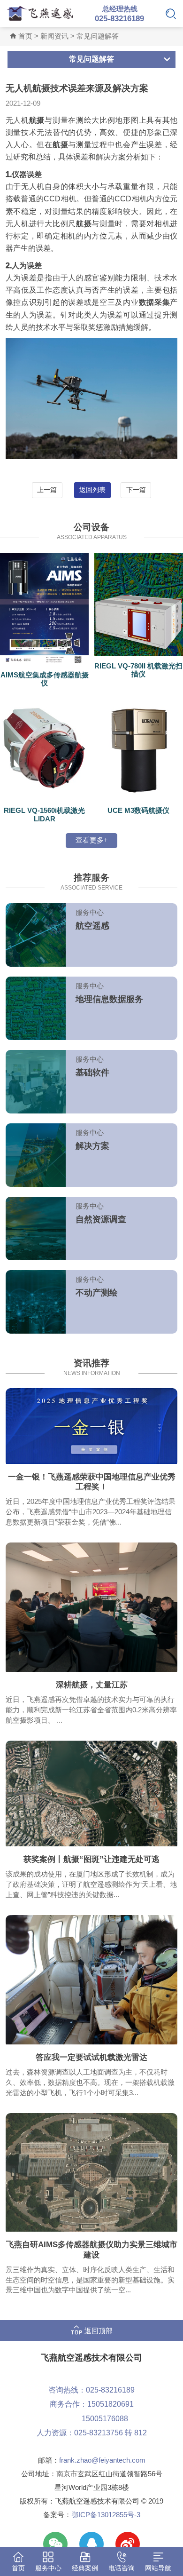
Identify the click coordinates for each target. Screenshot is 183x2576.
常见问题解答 (98, 36)
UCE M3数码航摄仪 (138, 811)
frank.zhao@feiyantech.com (102, 2460)
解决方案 (92, 1146)
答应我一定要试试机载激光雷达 (91, 2057)
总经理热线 (119, 14)
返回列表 (92, 490)
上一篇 (47, 490)
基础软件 (92, 1073)
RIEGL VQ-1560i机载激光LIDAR (44, 815)
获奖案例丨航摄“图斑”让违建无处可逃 (91, 1859)
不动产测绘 (97, 1293)
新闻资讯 (54, 36)
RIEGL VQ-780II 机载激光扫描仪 (138, 670)
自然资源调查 (101, 1219)
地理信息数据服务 (109, 999)
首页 (25, 36)
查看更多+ (92, 840)
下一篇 (136, 490)
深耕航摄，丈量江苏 (92, 1685)
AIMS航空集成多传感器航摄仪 (45, 679)
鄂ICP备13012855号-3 (106, 2515)
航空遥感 (92, 926)
